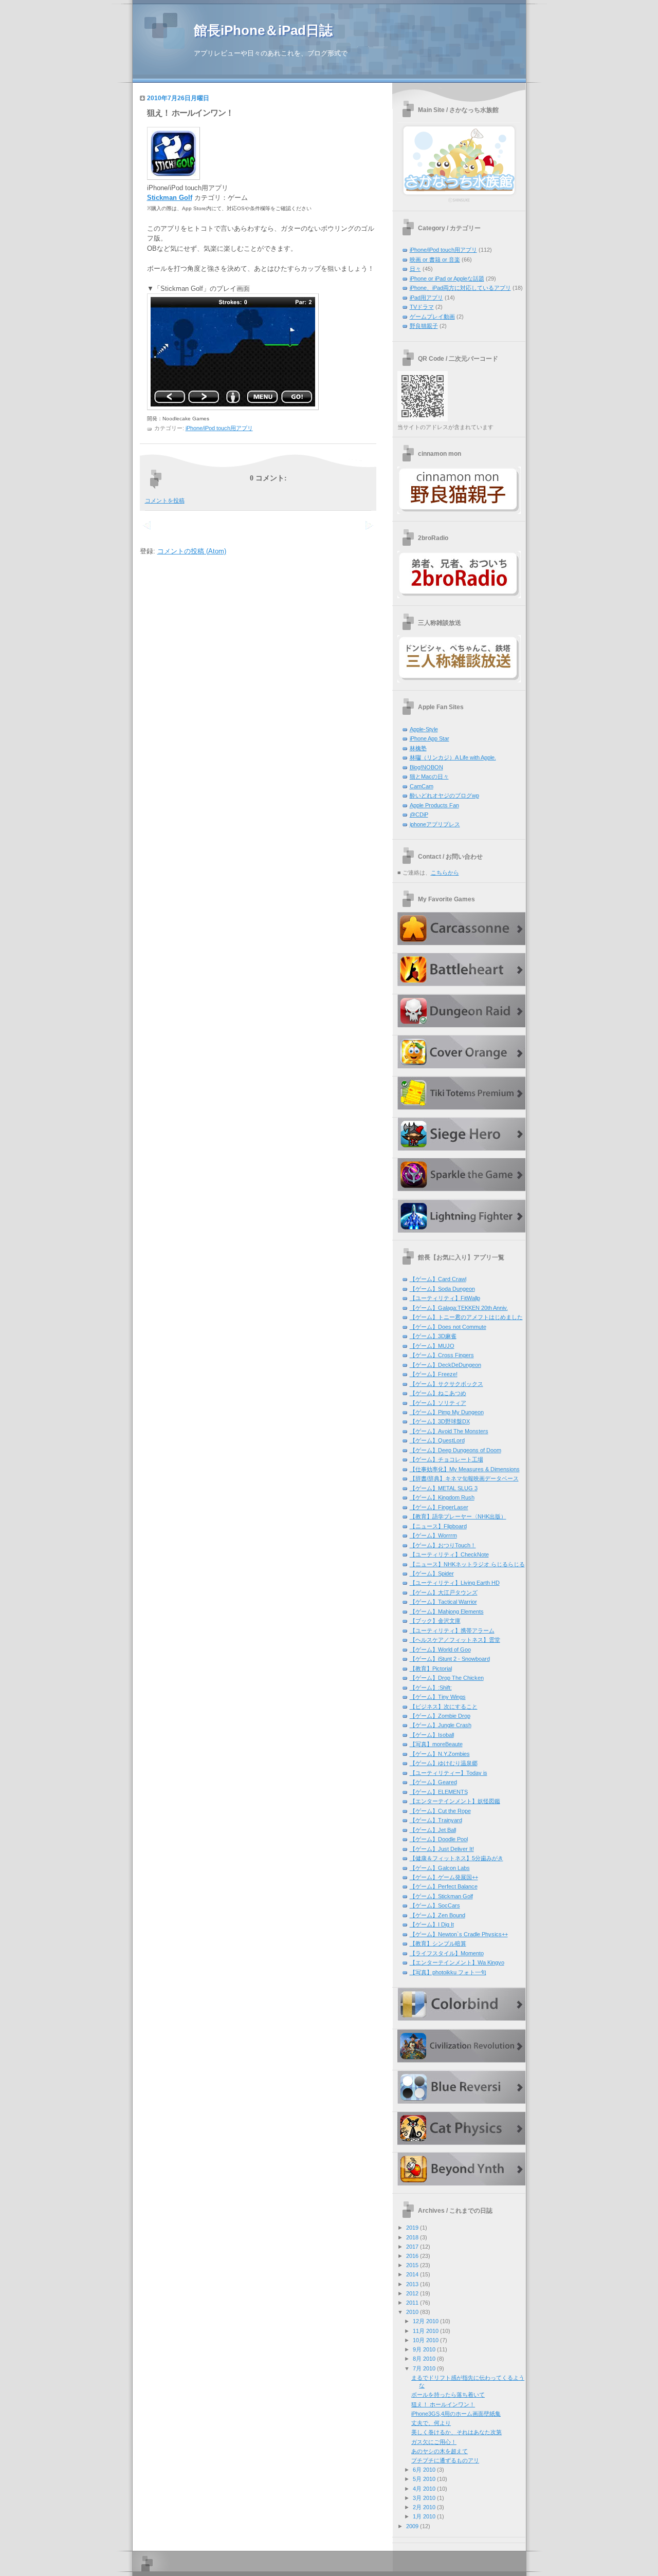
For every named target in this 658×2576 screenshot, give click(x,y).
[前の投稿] (369, 531)
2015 (412, 2265)
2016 (412, 2256)
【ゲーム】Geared (433, 1782)
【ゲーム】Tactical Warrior (443, 1602)
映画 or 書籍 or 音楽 (435, 260)
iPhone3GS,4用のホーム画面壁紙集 (456, 2414)
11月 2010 (426, 2331)
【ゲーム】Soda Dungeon (442, 1289)
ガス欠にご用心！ (434, 2442)
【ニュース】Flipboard (438, 1526)
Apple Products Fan (434, 805)
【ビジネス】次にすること (444, 1707)
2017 (412, 2247)
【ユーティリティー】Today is (449, 1773)
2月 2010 (424, 2507)
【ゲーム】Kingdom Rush (442, 1497)
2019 (412, 2228)
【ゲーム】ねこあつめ (438, 1393)
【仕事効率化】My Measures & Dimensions (465, 1469)
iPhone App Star (429, 738)
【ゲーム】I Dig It (432, 1924)
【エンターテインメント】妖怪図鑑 (455, 1801)
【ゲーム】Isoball (432, 1735)
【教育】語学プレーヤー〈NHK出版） (458, 1516)
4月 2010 (424, 2489)
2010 (412, 2312)
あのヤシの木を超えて (440, 2451)
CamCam (422, 786)
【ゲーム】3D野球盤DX (440, 1421)
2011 (412, 2303)
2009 (412, 2526)
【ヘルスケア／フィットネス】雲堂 (455, 1640)
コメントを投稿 (165, 501)
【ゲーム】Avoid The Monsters (449, 1431)
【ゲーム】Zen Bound (437, 1915)
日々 (415, 269)
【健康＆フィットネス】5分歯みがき (456, 1858)
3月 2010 (424, 2498)
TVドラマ (422, 307)
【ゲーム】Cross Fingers (442, 1355)
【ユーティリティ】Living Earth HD (455, 1583)
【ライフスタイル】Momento (447, 1953)
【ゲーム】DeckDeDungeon (445, 1365)
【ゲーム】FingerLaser (439, 1507)
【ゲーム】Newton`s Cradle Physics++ (459, 1934)
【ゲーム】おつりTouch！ (443, 1545)
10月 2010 (426, 2340)
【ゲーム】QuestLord (437, 1440)
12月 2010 (426, 2321)
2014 (412, 2274)
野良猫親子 (424, 326)
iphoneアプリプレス (435, 824)
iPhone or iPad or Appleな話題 (447, 279)
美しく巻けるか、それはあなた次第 (456, 2432)
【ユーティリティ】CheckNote (449, 1554)
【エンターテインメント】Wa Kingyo (457, 1962)
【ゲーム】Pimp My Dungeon (447, 1412)
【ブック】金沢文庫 (435, 1621)
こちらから (445, 873)
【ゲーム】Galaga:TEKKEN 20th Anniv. (459, 1308)
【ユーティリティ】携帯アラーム (452, 1630)
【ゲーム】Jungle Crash (441, 1725)
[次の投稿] (147, 531)
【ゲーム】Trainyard (436, 1820)
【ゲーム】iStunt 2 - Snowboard (450, 1659)
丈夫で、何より (431, 2423)
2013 (412, 2284)
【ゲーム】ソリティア (438, 1403)
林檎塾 (418, 748)
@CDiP (419, 814)
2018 (412, 2237)
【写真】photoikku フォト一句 (448, 1972)
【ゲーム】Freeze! (434, 1374)
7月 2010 (424, 2368)
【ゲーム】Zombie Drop (440, 1716)
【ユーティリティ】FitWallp (445, 1298)
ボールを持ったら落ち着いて (448, 2395)
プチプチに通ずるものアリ (445, 2460)
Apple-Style (424, 729)
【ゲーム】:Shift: (431, 1688)
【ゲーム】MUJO (432, 1346)
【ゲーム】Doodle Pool (439, 1839)
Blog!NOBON (426, 767)
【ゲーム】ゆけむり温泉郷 (444, 1763)
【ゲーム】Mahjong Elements (447, 1611)
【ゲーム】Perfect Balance (444, 1886)
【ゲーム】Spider (432, 1573)
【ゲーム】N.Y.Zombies (440, 1754)
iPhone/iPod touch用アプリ (219, 428)
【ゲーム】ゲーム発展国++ (444, 1877)
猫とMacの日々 (429, 776)
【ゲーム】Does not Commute (448, 1327)
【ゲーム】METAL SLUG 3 (444, 1488)
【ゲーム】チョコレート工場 (446, 1459)
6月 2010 (424, 2470)
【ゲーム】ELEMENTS (439, 1792)
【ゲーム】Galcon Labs (440, 1868)
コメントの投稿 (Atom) (192, 551)
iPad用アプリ (426, 298)
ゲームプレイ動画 (432, 317)
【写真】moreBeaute (436, 1744)
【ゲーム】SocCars (435, 1905)
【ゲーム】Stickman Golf (441, 1896)
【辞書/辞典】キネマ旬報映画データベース (464, 1478)
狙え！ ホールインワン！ (190, 113)
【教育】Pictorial (431, 1669)
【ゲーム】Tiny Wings (438, 1697)
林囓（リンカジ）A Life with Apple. (453, 757)
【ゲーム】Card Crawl (438, 1279)
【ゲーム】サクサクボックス (446, 1384)
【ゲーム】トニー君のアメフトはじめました (466, 1317)
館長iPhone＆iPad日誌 (263, 30)
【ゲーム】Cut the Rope (440, 1811)
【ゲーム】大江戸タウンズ (444, 1592)
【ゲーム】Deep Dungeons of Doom (455, 1450)
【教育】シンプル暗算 (438, 1943)
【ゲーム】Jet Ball (433, 1830)
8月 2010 (424, 2359)
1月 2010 (424, 2516)
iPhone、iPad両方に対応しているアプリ (460, 288)
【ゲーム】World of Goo (440, 1650)
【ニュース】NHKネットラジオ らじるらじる (467, 1564)
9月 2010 (424, 2349)
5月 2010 (424, 2479)
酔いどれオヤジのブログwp (444, 795)
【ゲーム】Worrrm (433, 1535)
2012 (412, 2293)
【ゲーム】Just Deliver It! (442, 1849)
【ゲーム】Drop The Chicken (447, 1678)
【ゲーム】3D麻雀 (433, 1336)
